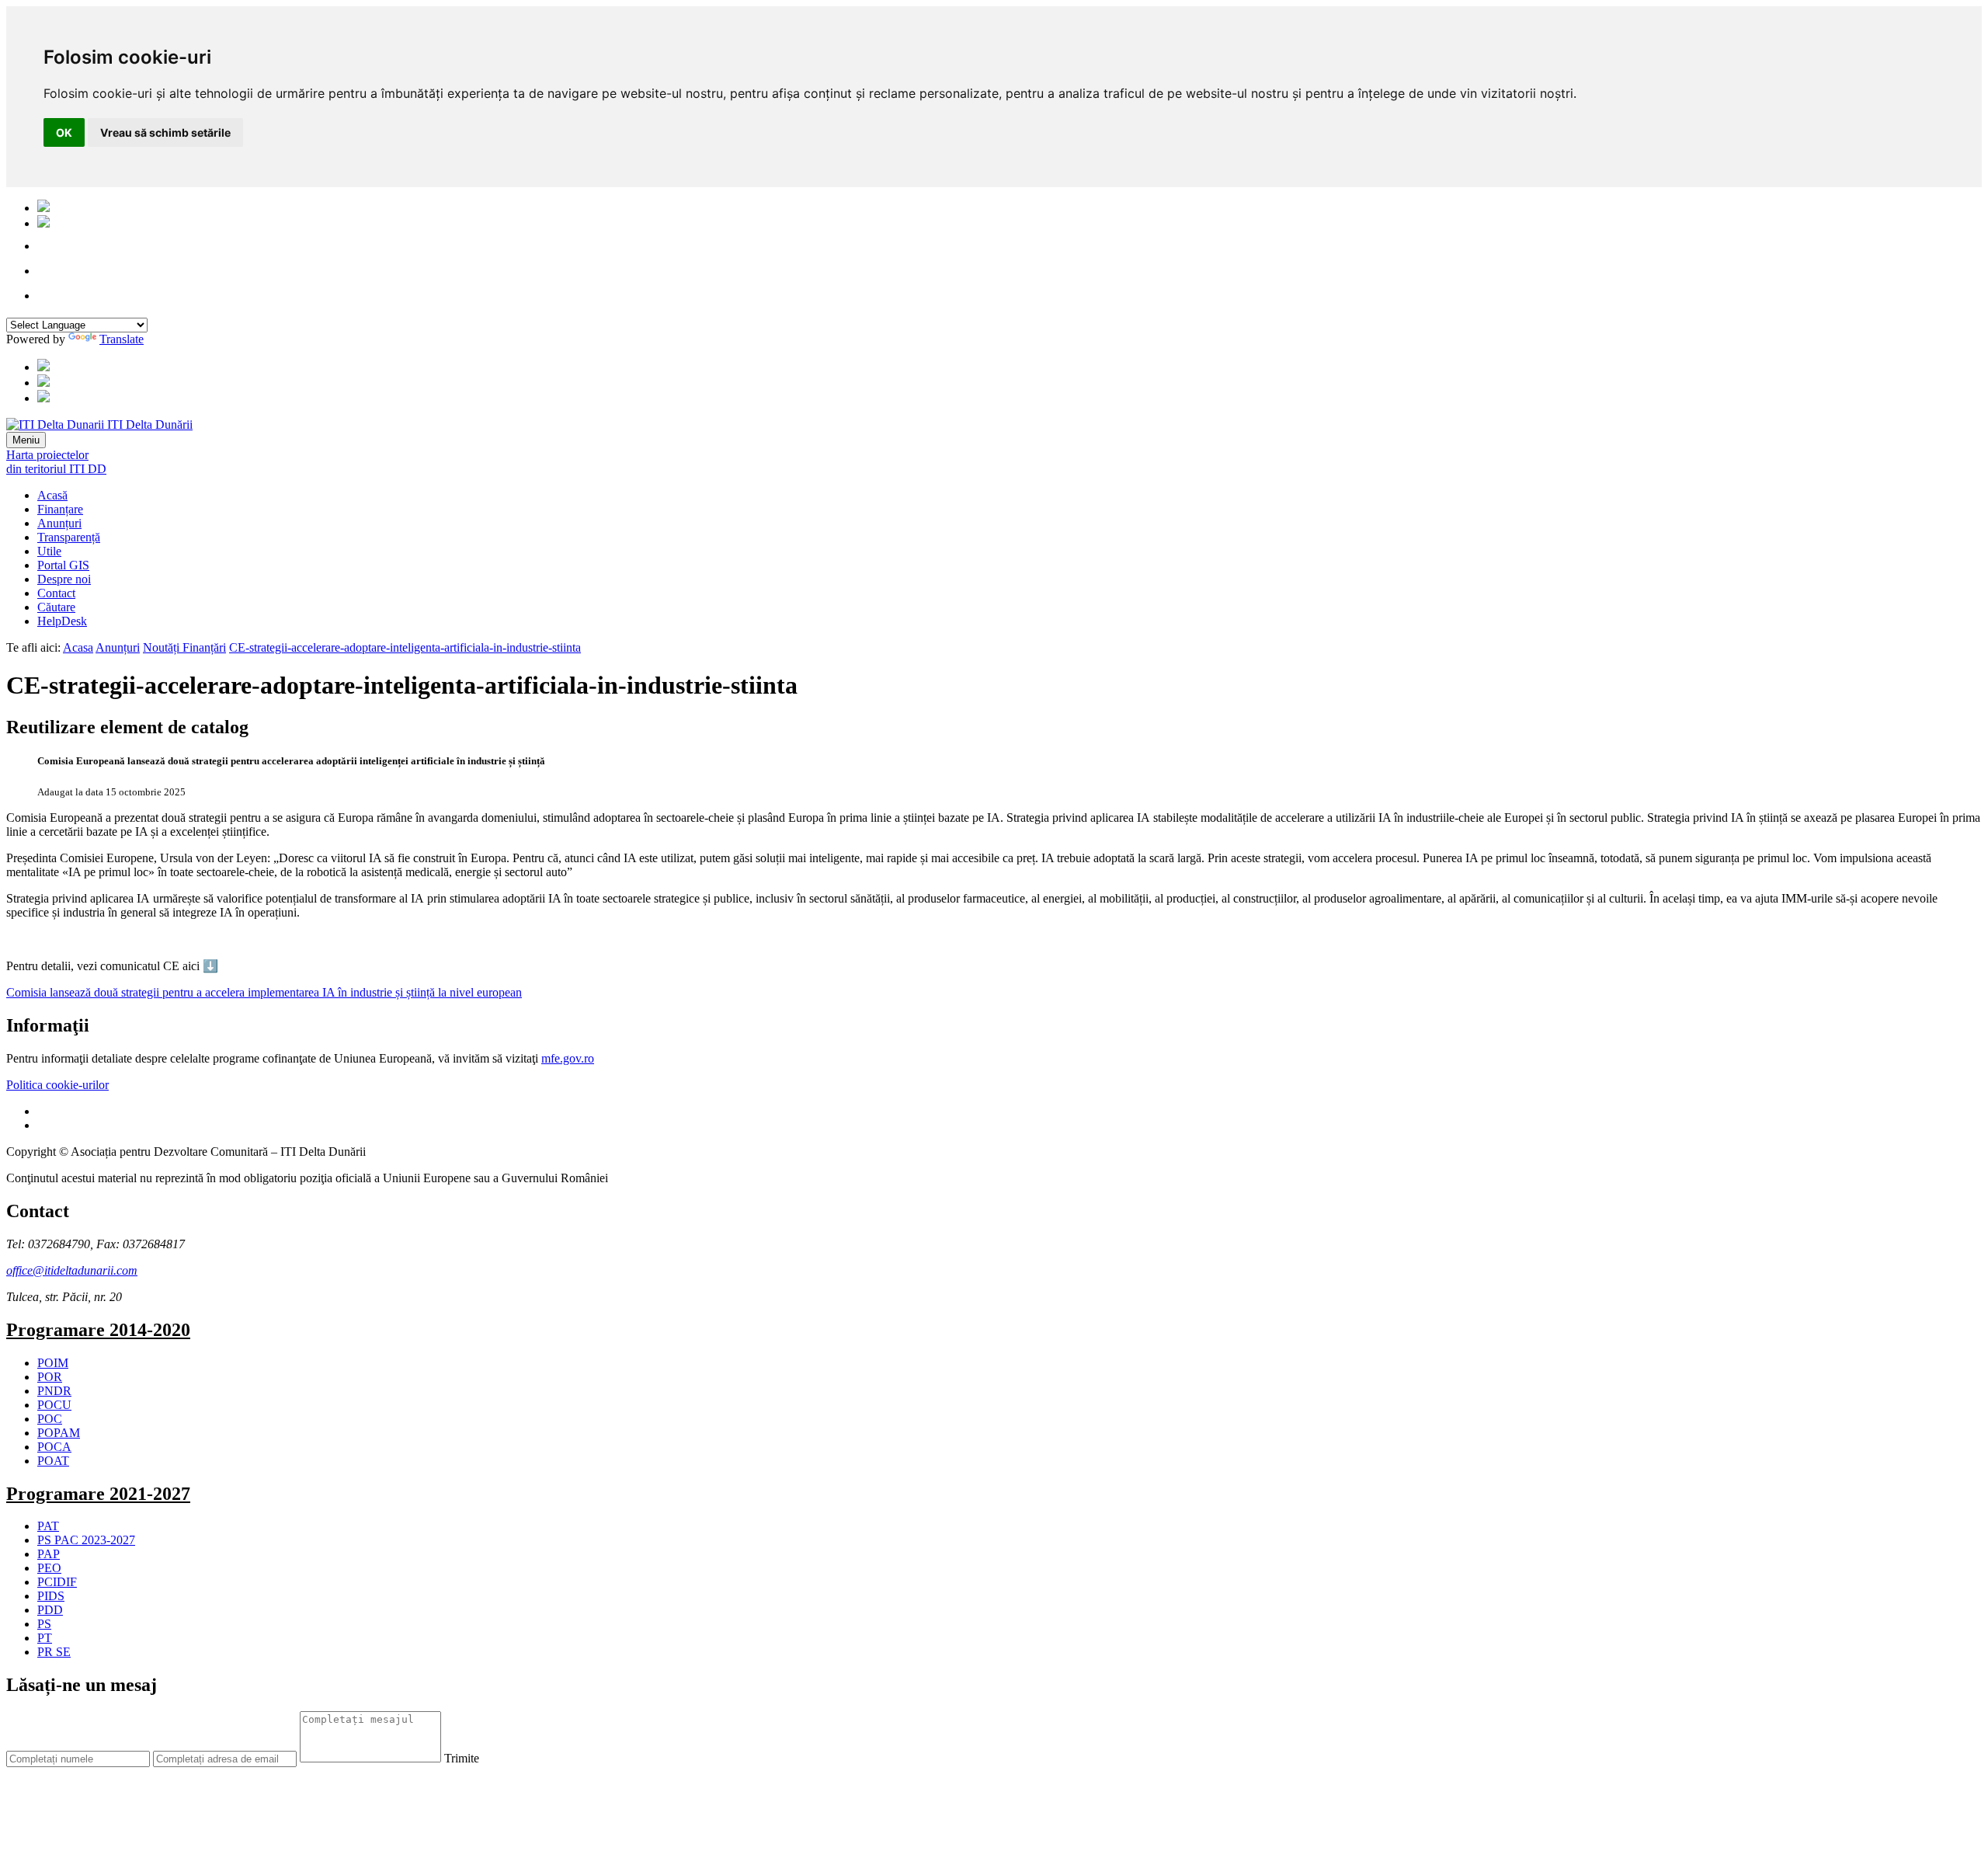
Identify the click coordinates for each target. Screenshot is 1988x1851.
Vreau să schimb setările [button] (165, 132)
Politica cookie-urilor (57, 1085)
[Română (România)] (43, 208)
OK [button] (64, 132)
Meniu (26, 440)
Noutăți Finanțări (184, 647)
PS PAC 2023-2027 (86, 1540)
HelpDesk (62, 621)
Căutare (56, 607)
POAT (53, 1461)
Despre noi (64, 579)
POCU (54, 1405)
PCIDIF (57, 1582)
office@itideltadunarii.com (72, 1270)
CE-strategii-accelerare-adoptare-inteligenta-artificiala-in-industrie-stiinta (405, 647)
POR (50, 1377)
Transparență (69, 537)
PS (44, 1624)
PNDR (54, 1391)
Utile (49, 551)
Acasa (78, 647)
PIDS (51, 1596)
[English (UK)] (43, 223)
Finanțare (60, 509)
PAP (49, 1554)
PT (45, 1638)
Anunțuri (59, 523)
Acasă (52, 495)
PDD (50, 1610)
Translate (122, 339)
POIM (53, 1363)
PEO (49, 1568)
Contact (56, 593)
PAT (48, 1526)
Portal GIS (63, 565)
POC (50, 1419)
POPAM (59, 1433)
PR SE (54, 1652)
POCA (54, 1447)
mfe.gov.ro (568, 1058)
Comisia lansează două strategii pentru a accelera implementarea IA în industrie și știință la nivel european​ (264, 992)
